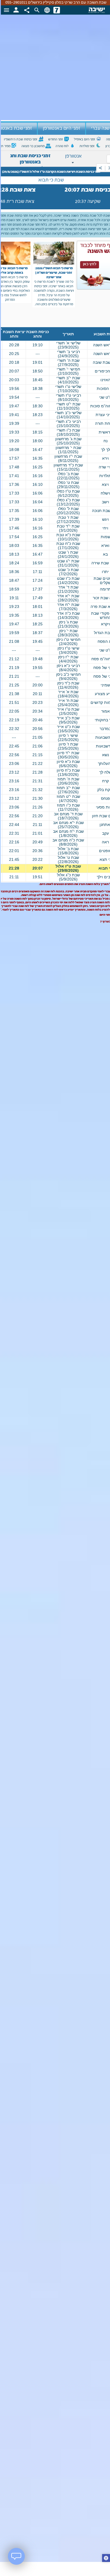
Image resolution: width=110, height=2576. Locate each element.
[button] (106, 2559)
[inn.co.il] (57, 10)
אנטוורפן (73, 156)
